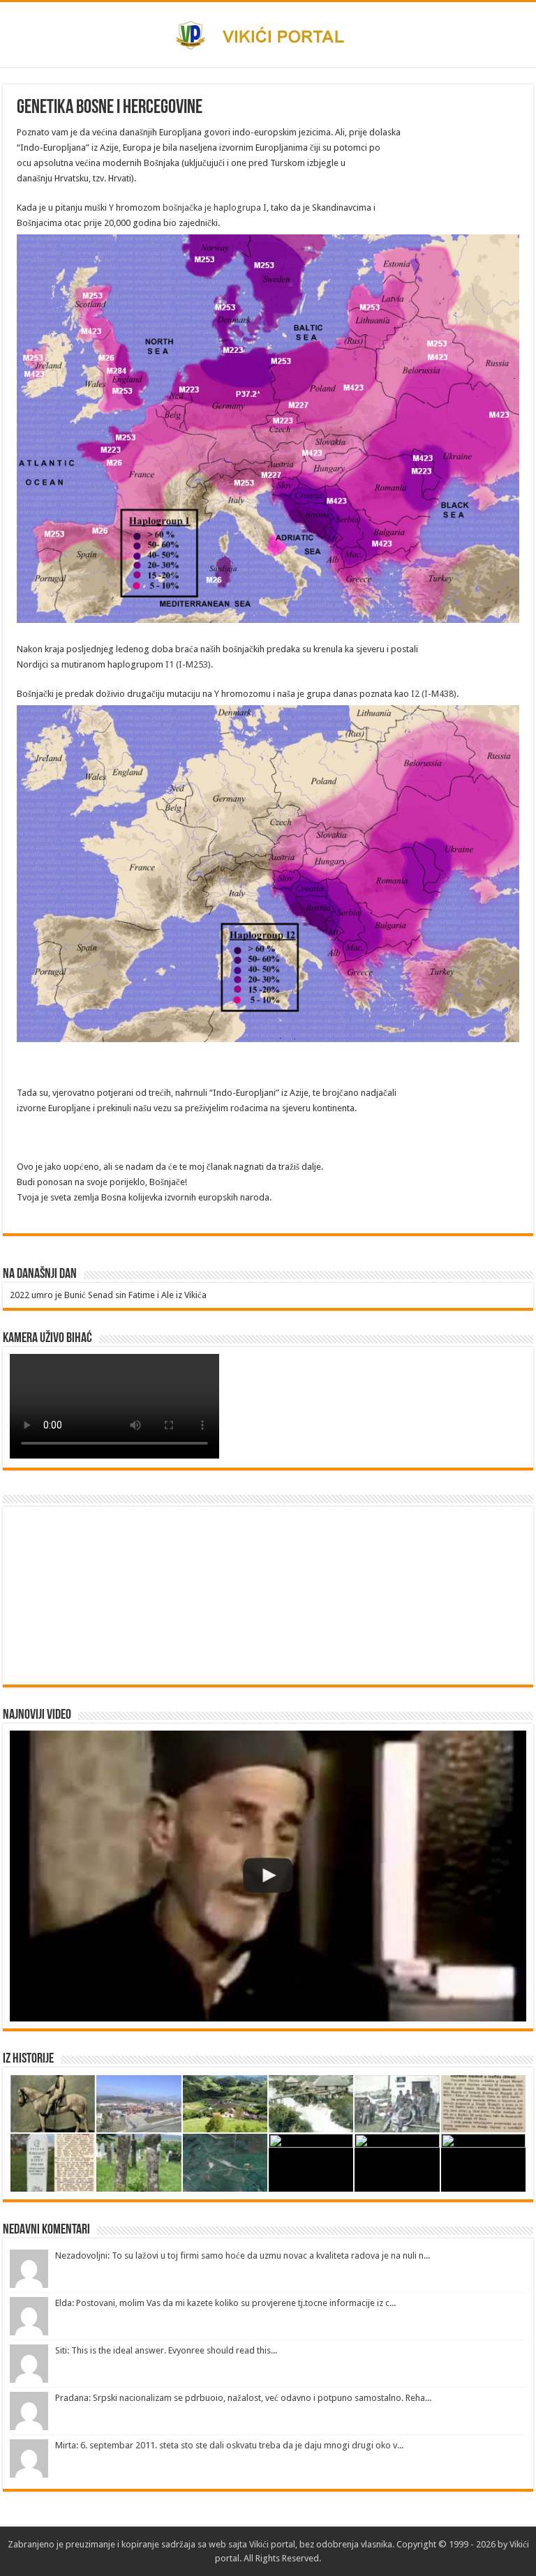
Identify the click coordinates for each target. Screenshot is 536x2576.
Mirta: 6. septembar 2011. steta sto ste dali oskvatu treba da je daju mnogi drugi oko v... (229, 2445)
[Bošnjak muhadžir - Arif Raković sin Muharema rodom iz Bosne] (268, 1876)
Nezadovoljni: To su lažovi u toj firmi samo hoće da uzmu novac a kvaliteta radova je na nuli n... (243, 2255)
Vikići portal (272, 2544)
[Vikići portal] (268, 33)
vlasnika (377, 2544)
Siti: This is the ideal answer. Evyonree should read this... (166, 2350)
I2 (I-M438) (434, 694)
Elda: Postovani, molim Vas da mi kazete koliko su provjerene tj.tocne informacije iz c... (225, 2303)
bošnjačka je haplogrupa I (215, 208)
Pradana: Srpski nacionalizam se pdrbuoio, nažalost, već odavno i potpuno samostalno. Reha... (243, 2398)
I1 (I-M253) (188, 664)
